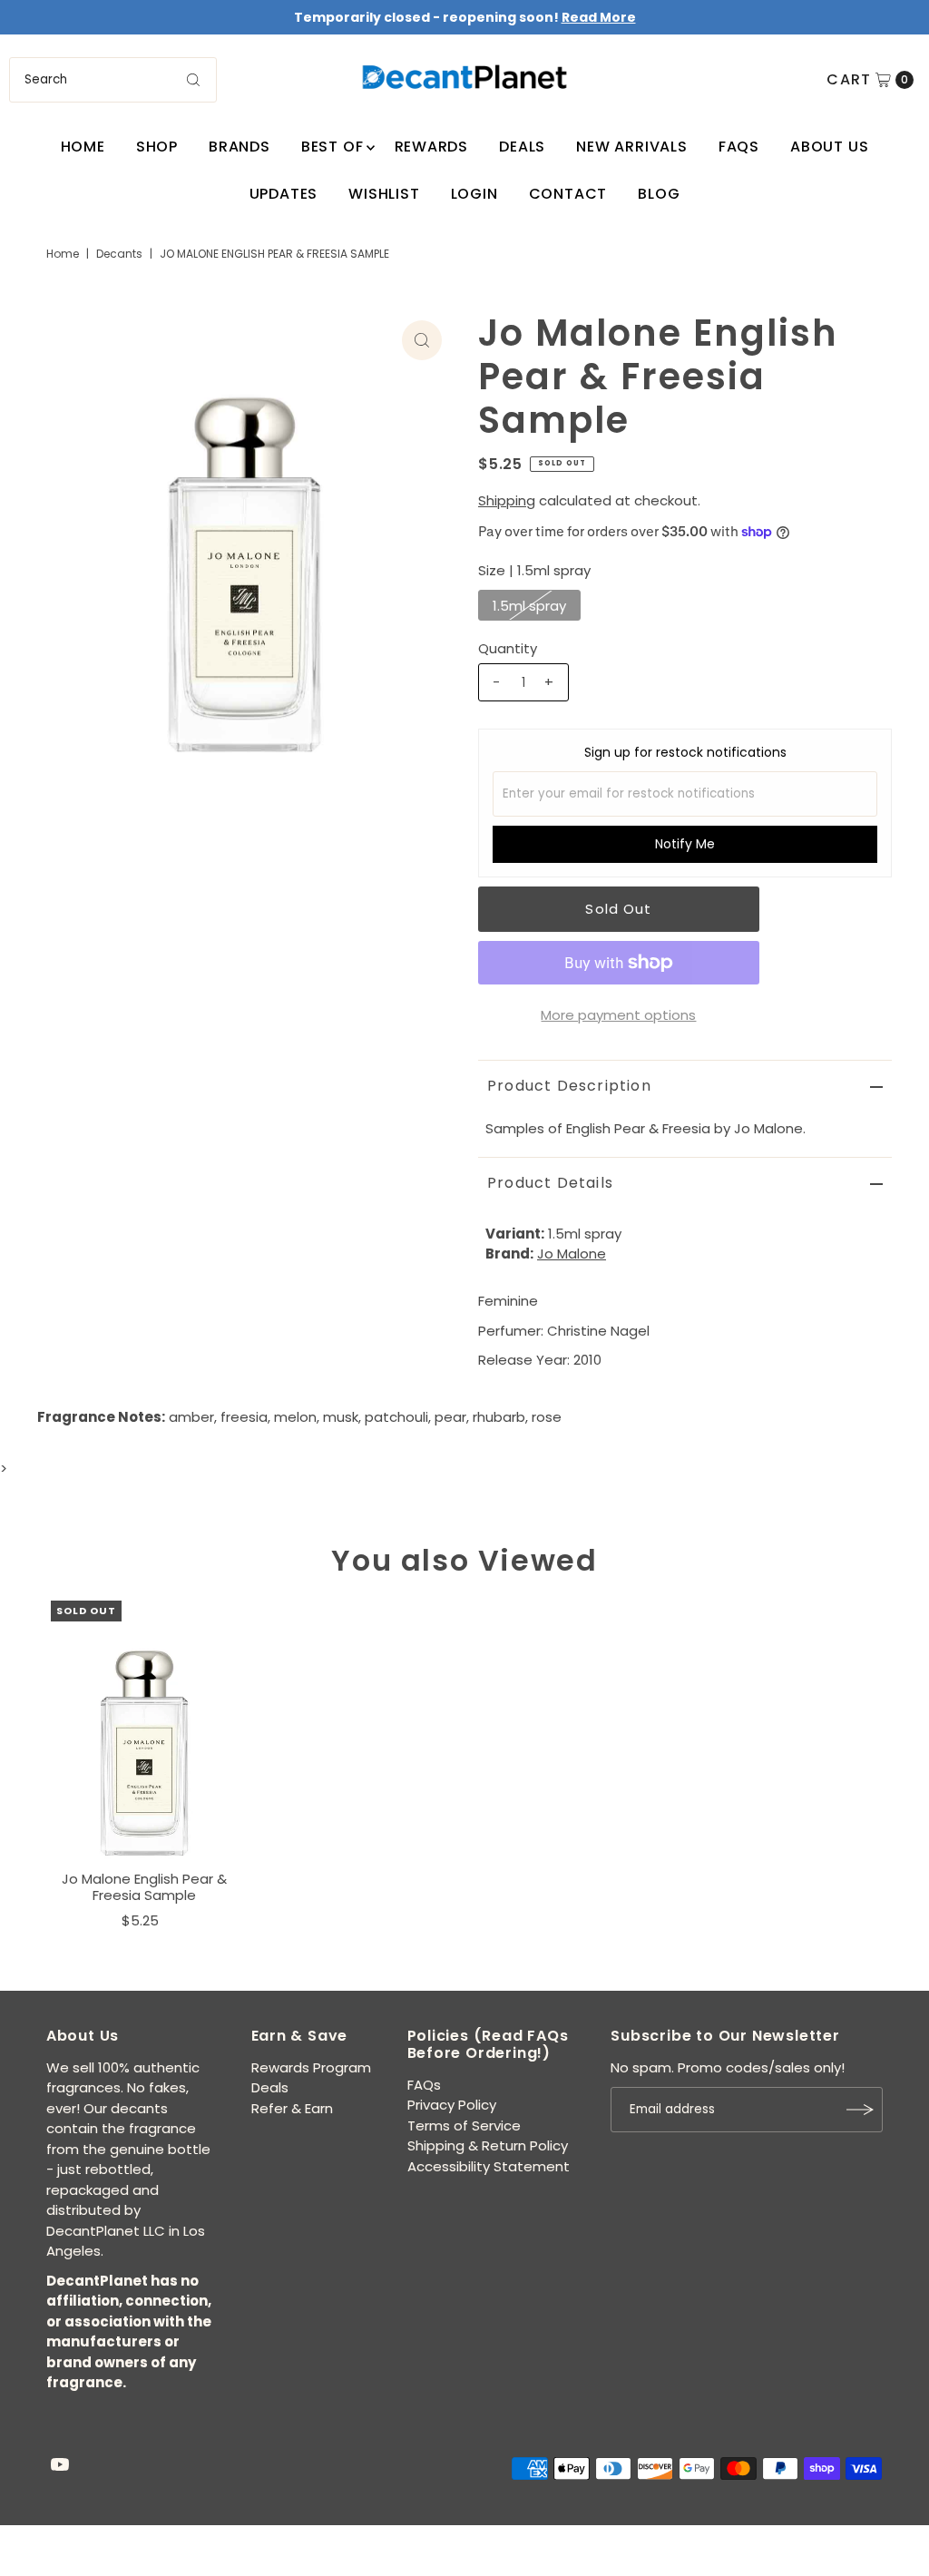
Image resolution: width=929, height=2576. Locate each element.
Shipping (507, 500)
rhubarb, (500, 1417)
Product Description (569, 1086)
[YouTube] (60, 2466)
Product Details (550, 1183)
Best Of (332, 147)
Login (474, 194)
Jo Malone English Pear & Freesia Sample (144, 1887)
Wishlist (384, 194)
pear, (452, 1417)
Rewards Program (311, 2067)
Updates (284, 194)
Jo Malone (572, 1254)
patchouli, (398, 1417)
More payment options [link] (618, 1015)
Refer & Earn (292, 2108)
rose (547, 1417)
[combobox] (112, 80)
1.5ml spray (529, 606)
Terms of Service (464, 2125)
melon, (297, 1417)
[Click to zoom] (422, 340)
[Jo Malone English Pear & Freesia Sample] (144, 1731)
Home (83, 147)
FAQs (739, 147)
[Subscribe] (860, 2110)
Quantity (508, 648)
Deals (522, 147)
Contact (568, 194)
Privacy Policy (452, 2105)
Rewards (432, 147)
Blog (659, 194)
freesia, (245, 1417)
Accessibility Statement (489, 2166)
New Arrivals (632, 147)
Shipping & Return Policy (488, 2145)
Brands (240, 147)
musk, (342, 1417)
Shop (157, 147)
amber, (193, 1417)
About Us (829, 147)
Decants (119, 254)
